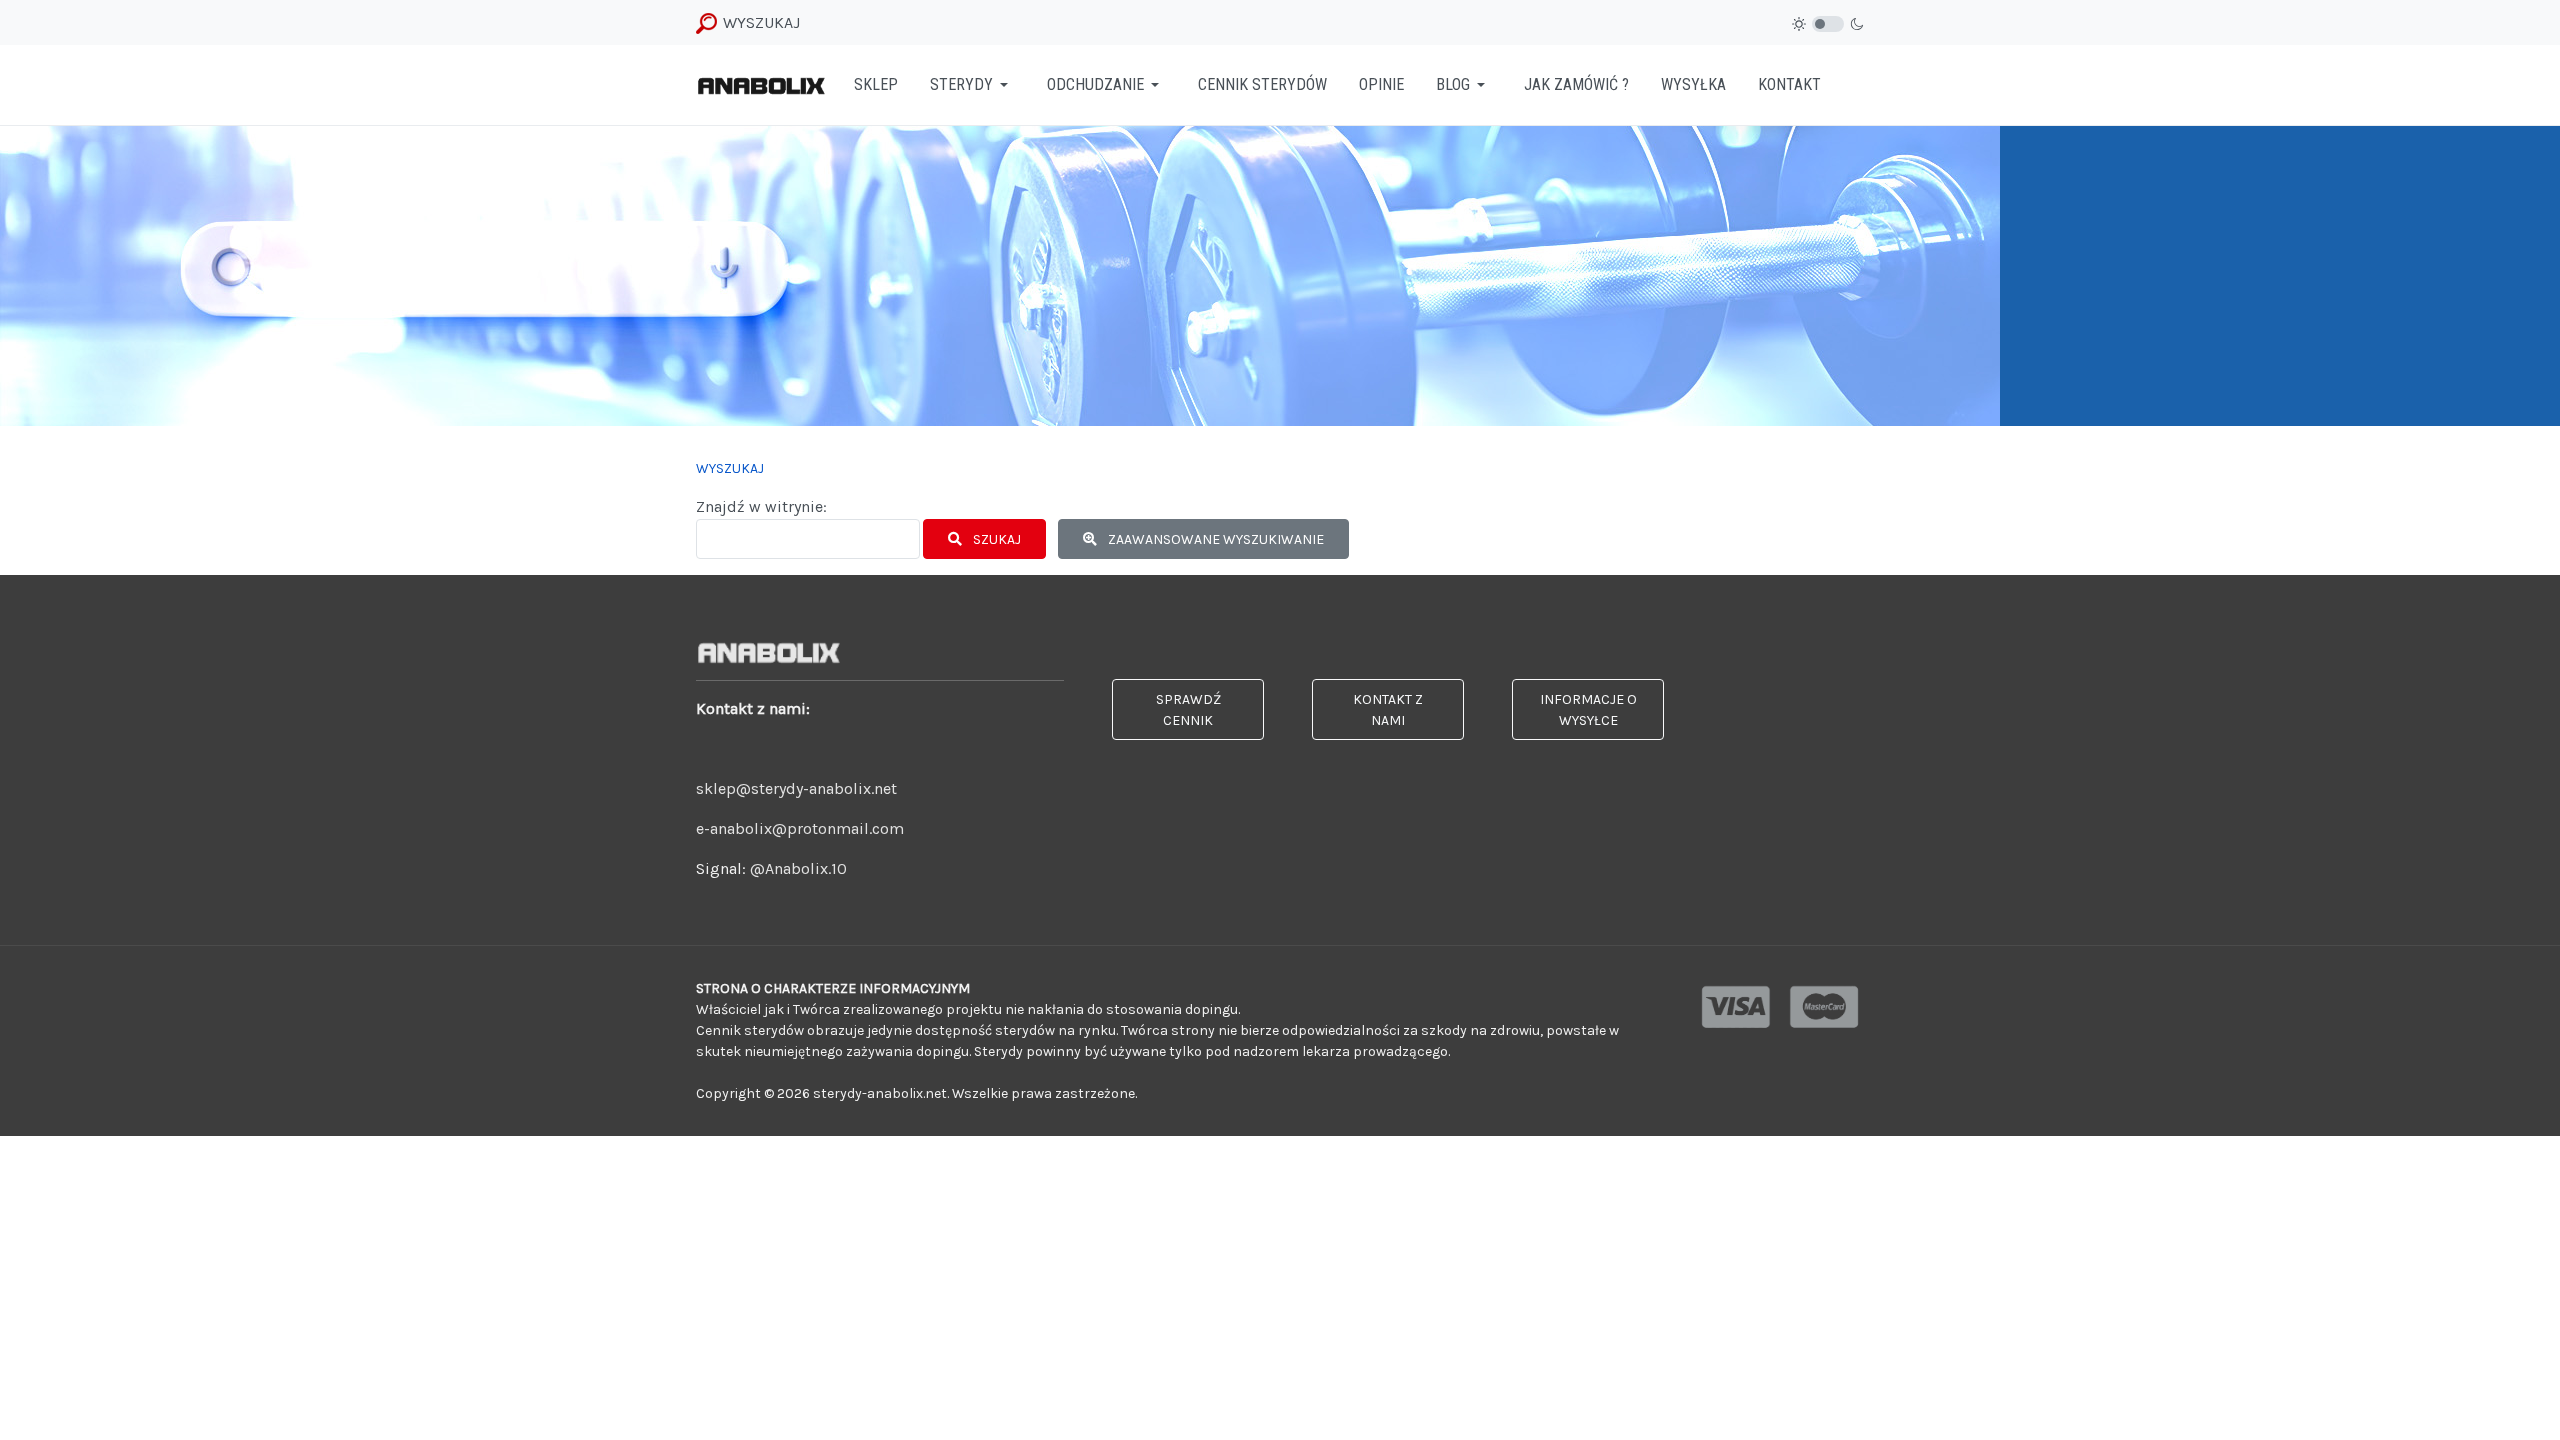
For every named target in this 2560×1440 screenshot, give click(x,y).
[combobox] (808, 539)
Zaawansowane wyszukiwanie (1214, 539)
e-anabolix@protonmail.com (800, 828)
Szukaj (995, 539)
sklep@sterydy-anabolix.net (796, 788)
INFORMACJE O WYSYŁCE (1588, 710)
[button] (972, 85)
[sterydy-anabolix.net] (761, 84)
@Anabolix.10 (798, 868)
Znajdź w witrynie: (761, 506)
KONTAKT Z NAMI (1388, 710)
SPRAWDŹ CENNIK (1188, 710)
